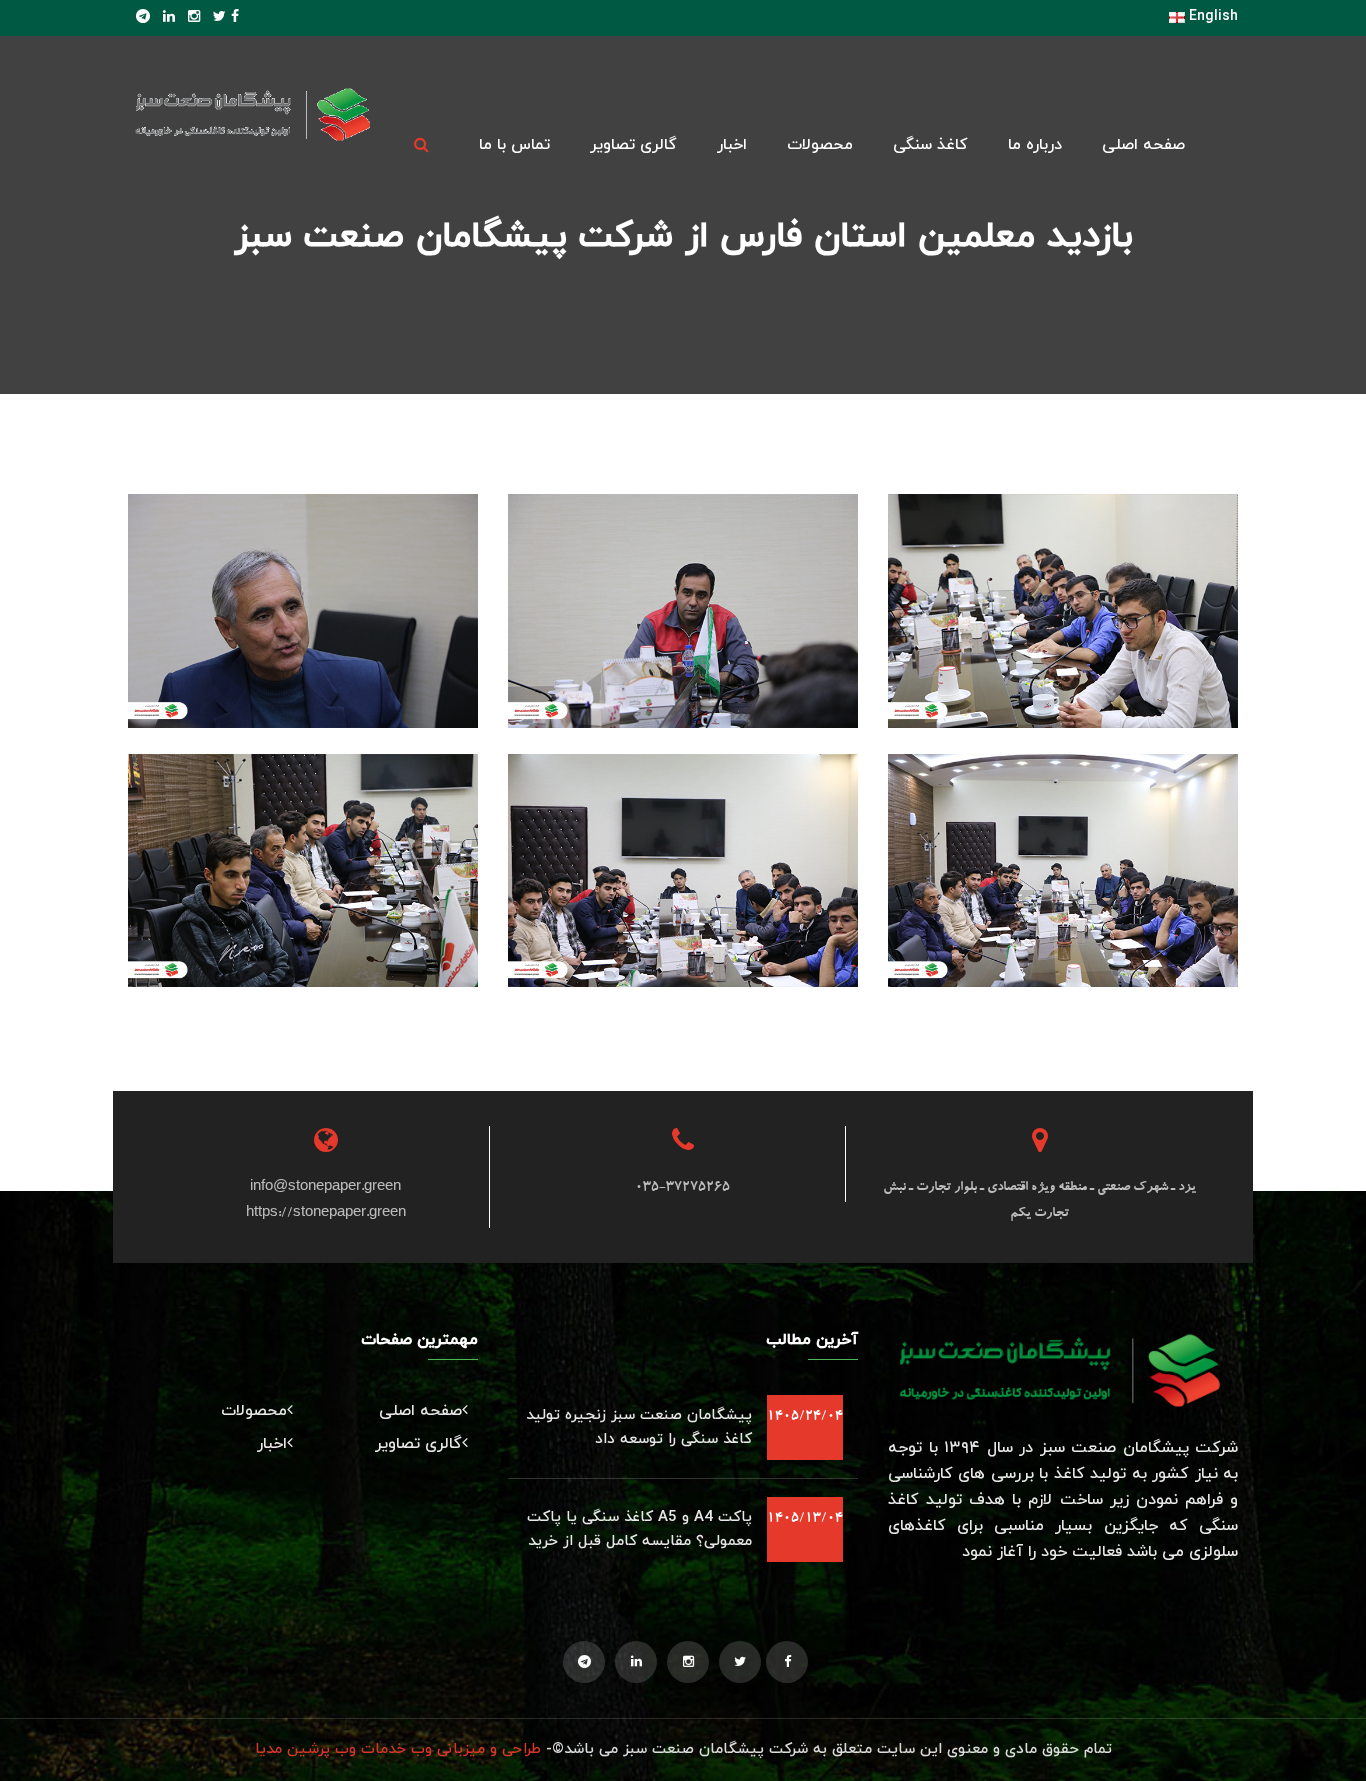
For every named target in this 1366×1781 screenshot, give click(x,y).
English (1211, 16)
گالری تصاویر (633, 145)
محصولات (820, 145)
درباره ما (1035, 145)
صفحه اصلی (1143, 145)
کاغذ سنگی (930, 145)
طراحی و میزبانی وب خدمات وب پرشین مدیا (398, 1749)
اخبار (732, 145)
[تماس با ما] (1063, 646)
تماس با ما (514, 145)
